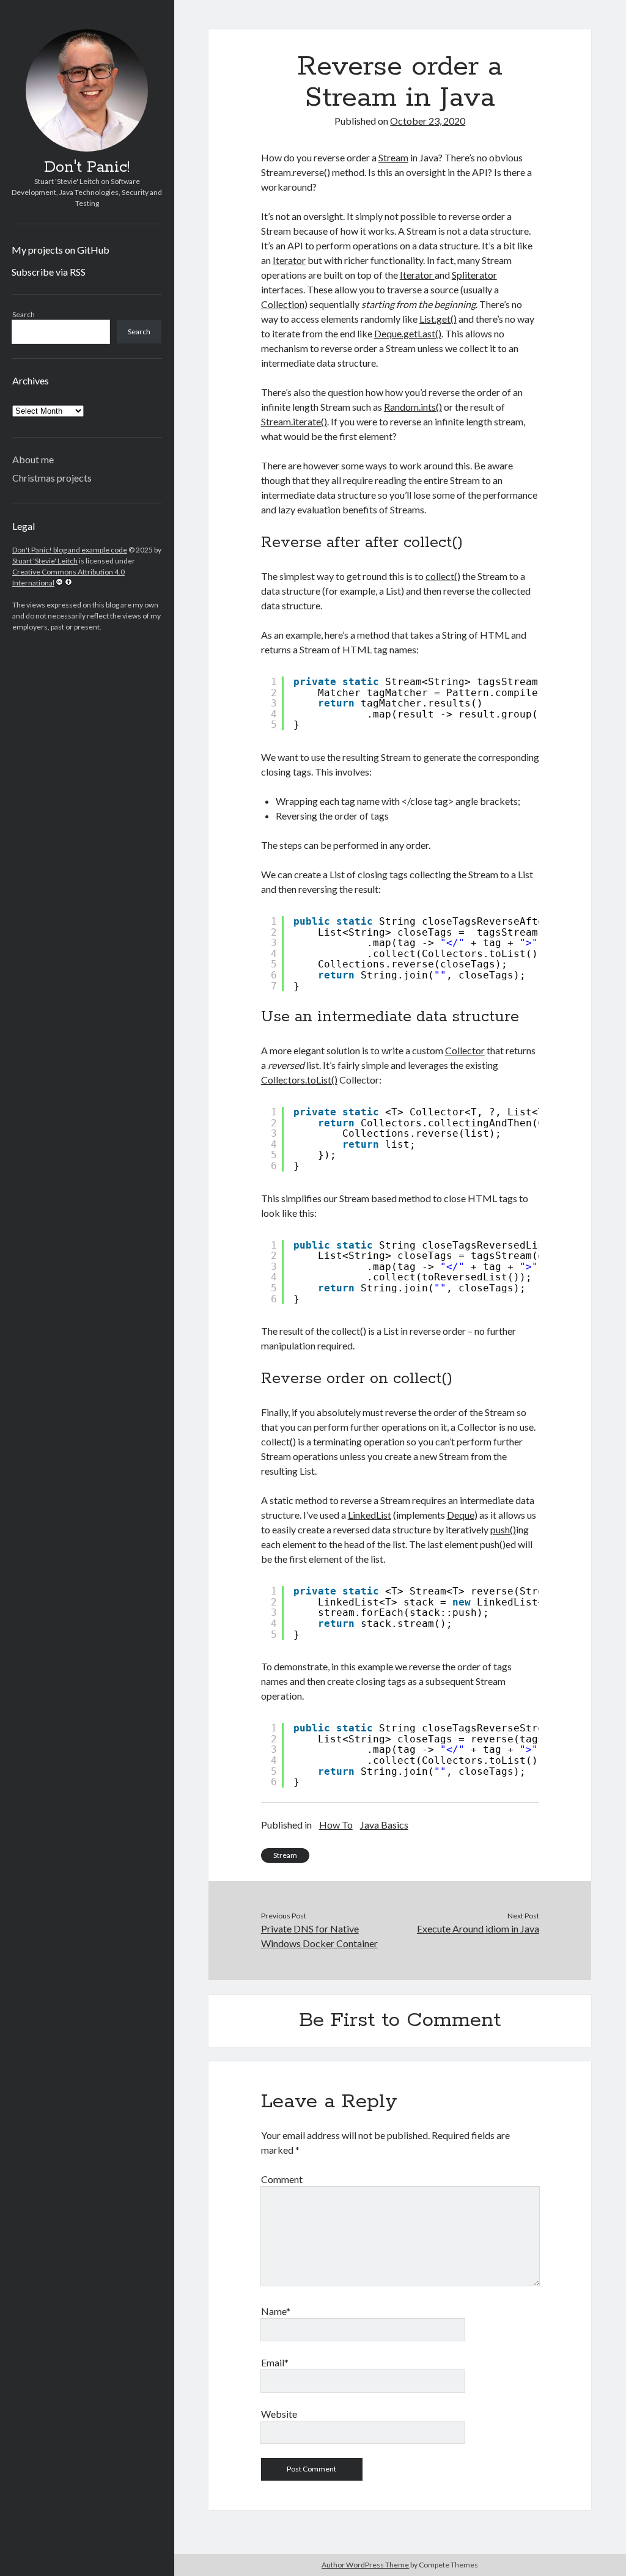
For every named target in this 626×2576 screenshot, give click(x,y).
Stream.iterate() (294, 421)
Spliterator (474, 275)
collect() (443, 576)
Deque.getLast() (408, 333)
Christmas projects (52, 478)
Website (279, 2414)
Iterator (289, 260)
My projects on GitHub (61, 250)
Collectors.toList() (299, 1080)
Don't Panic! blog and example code (70, 550)
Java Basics (384, 1825)
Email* (275, 2362)
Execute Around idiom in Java (478, 1928)
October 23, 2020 (428, 121)
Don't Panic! (87, 167)
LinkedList (370, 1515)
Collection (283, 304)
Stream (393, 157)
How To (336, 1825)
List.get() (438, 319)
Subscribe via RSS (49, 272)
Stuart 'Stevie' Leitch (45, 561)
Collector (465, 1050)
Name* (276, 2311)
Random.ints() (413, 407)
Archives (31, 380)
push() (503, 1529)
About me (33, 459)
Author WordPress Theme (365, 2565)
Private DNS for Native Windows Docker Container (319, 1936)
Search (24, 314)
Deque (461, 1515)
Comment (282, 2179)
